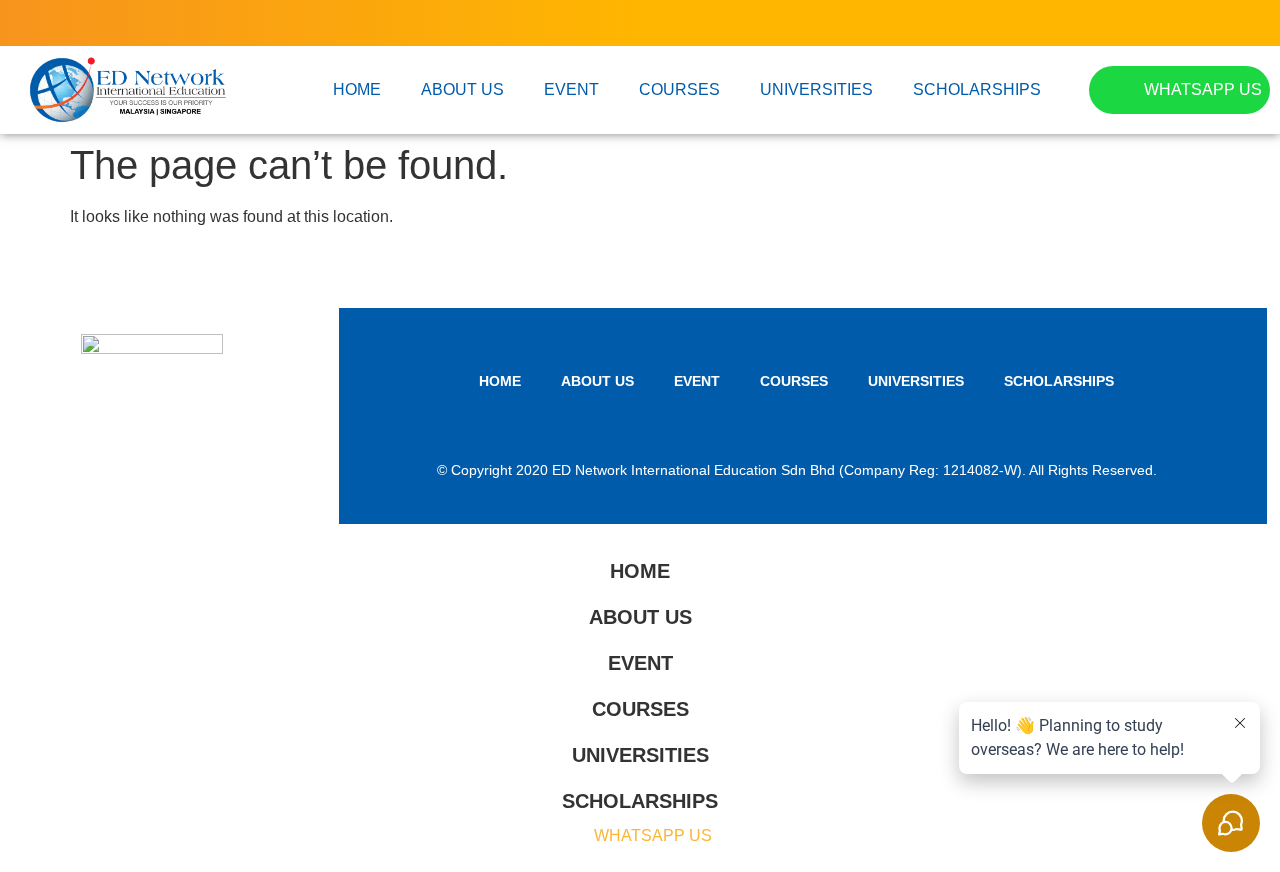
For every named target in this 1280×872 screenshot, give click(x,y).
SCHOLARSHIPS (977, 89)
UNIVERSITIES (816, 89)
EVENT (571, 89)
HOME (357, 89)
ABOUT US (462, 89)
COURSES (679, 89)
